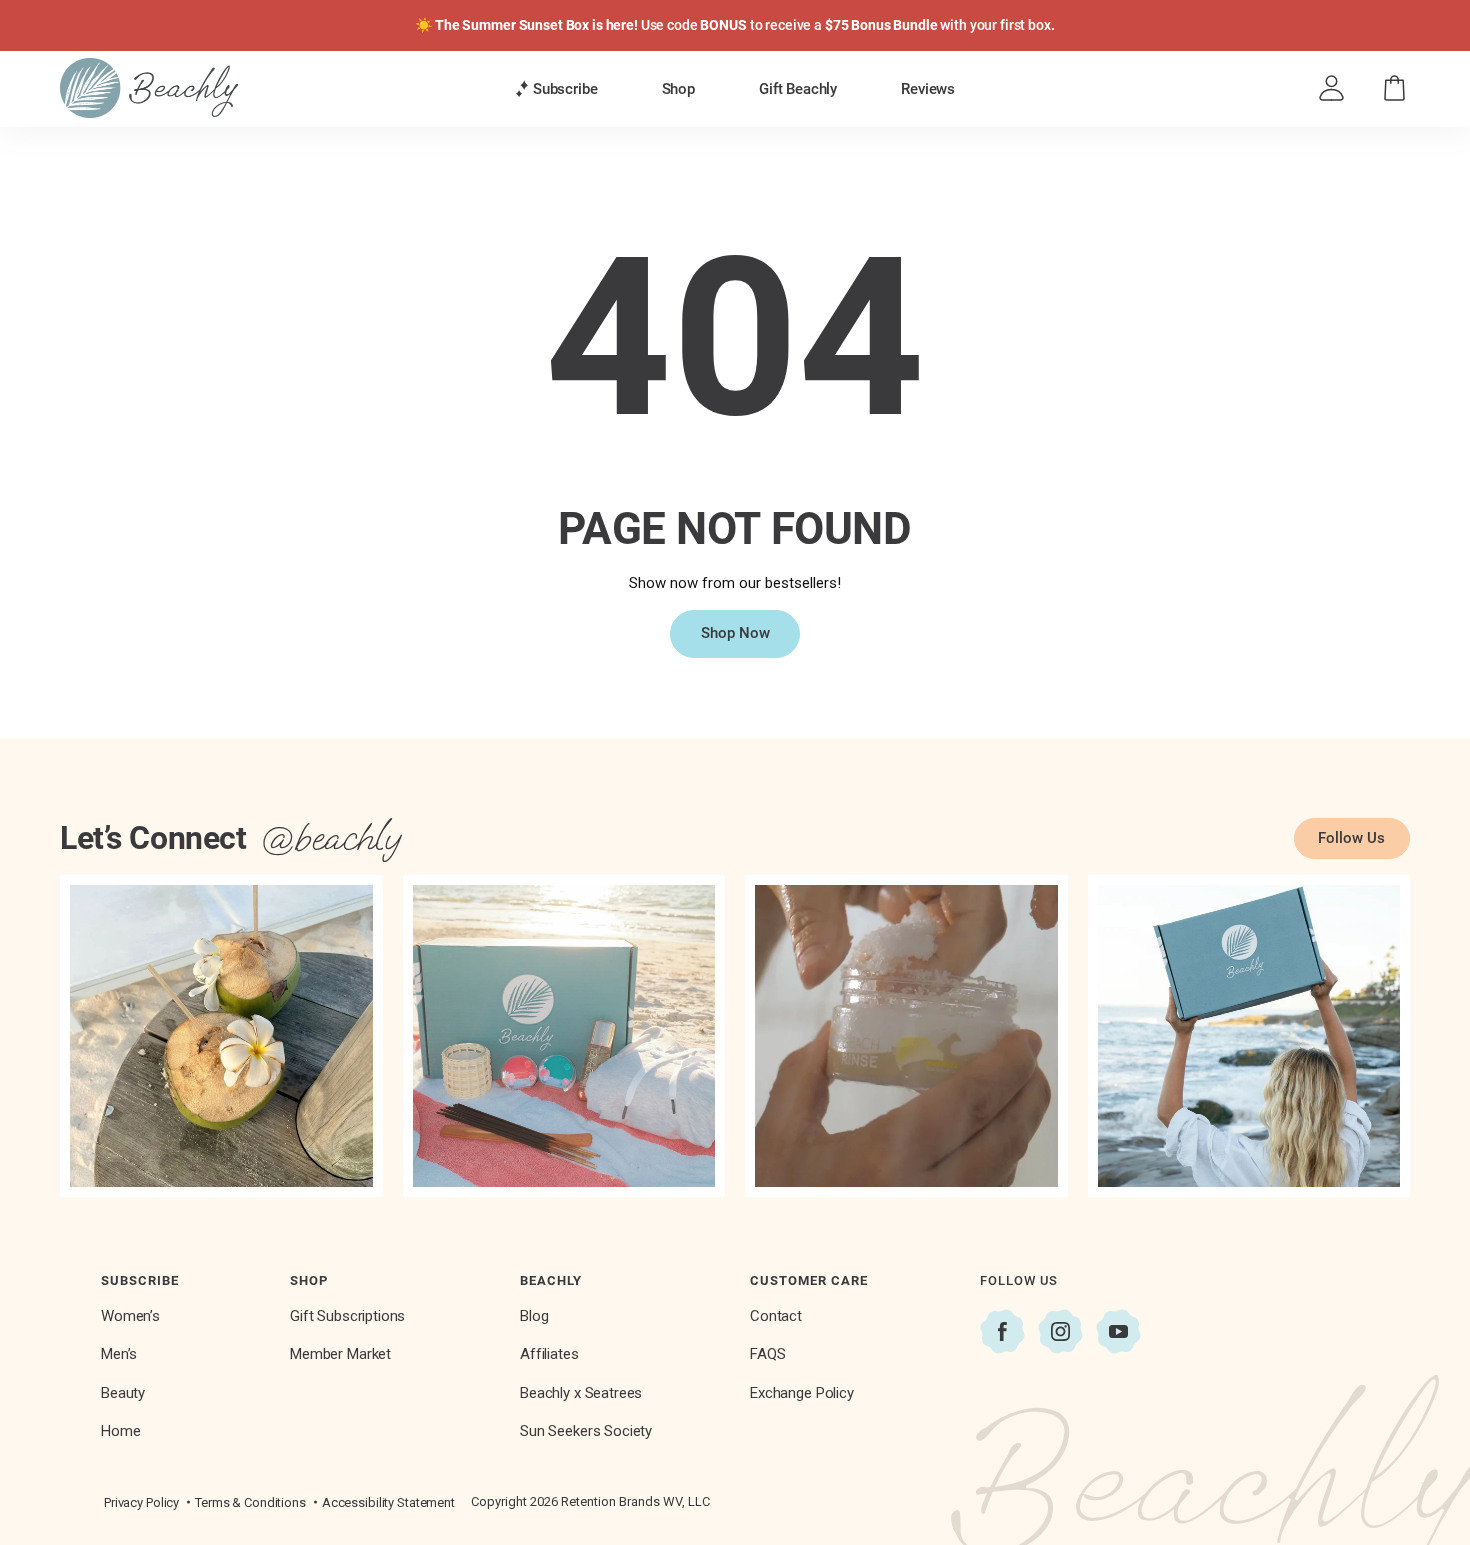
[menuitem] (556, 88)
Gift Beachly (798, 89)
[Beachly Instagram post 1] (221, 1036)
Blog (534, 1316)
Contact (776, 1316)
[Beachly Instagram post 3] (906, 1036)
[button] (556, 89)
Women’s (130, 1316)
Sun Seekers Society (586, 1431)
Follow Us (1351, 838)
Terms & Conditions (250, 1502)
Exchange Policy (802, 1393)
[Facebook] (1002, 1331)
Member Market (340, 1354)
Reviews (928, 89)
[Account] (1331, 88)
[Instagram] (1060, 1331)
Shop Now (735, 633)
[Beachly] (149, 88)
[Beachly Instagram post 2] (564, 1036)
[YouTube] (1118, 1331)
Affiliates (549, 1354)
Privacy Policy (141, 1502)
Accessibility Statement (388, 1502)
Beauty (123, 1393)
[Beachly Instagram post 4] (1249, 1036)
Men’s (119, 1354)
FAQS (767, 1354)
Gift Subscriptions (347, 1316)
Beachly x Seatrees (581, 1393)
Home (120, 1431)
